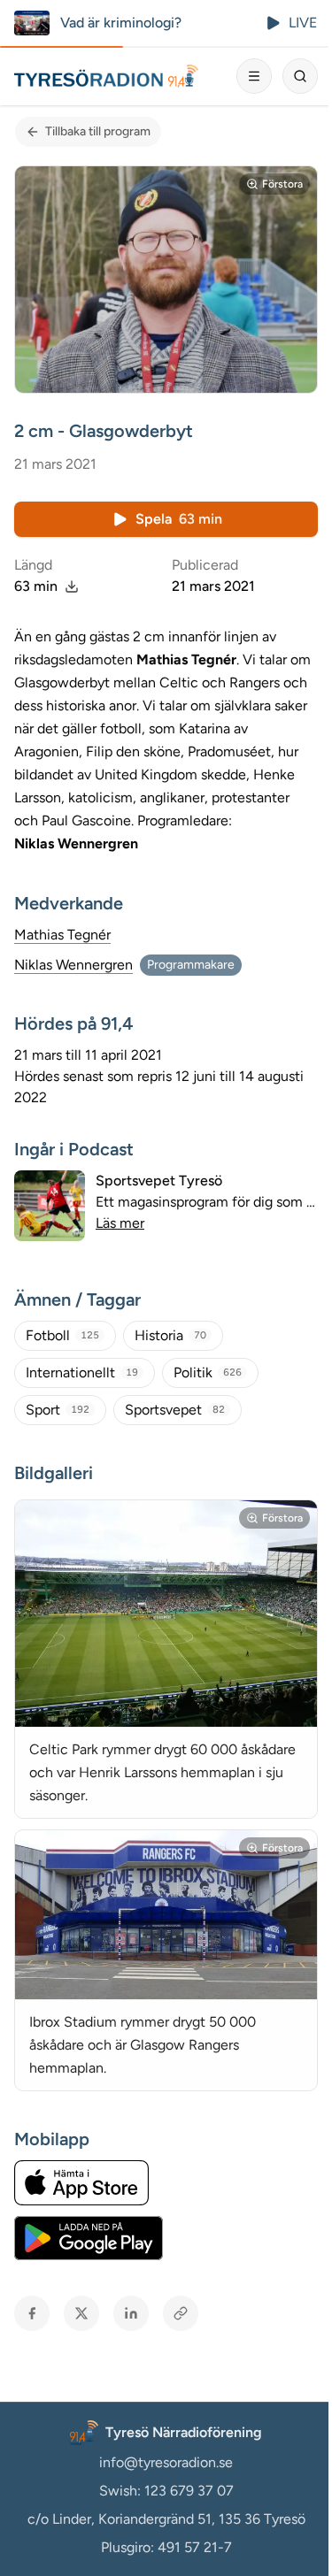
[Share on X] (81, 2313)
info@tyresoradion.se (166, 2462)
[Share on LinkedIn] (131, 2313)
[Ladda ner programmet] (72, 586)
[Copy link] (181, 2313)
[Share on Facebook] (32, 2313)
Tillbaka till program (98, 131)
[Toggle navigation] (254, 76)
